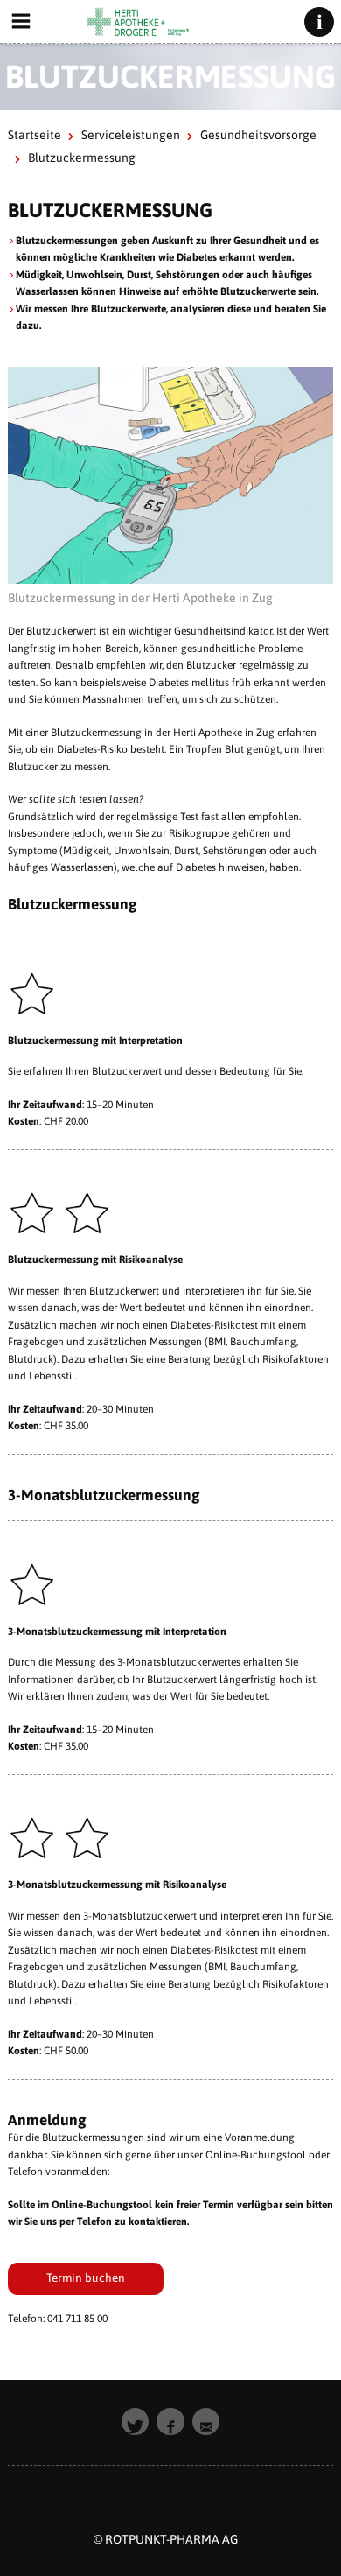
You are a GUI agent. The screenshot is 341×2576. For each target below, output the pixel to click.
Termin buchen (86, 2278)
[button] (136, 2422)
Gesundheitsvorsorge (258, 135)
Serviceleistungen (131, 135)
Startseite (35, 135)
